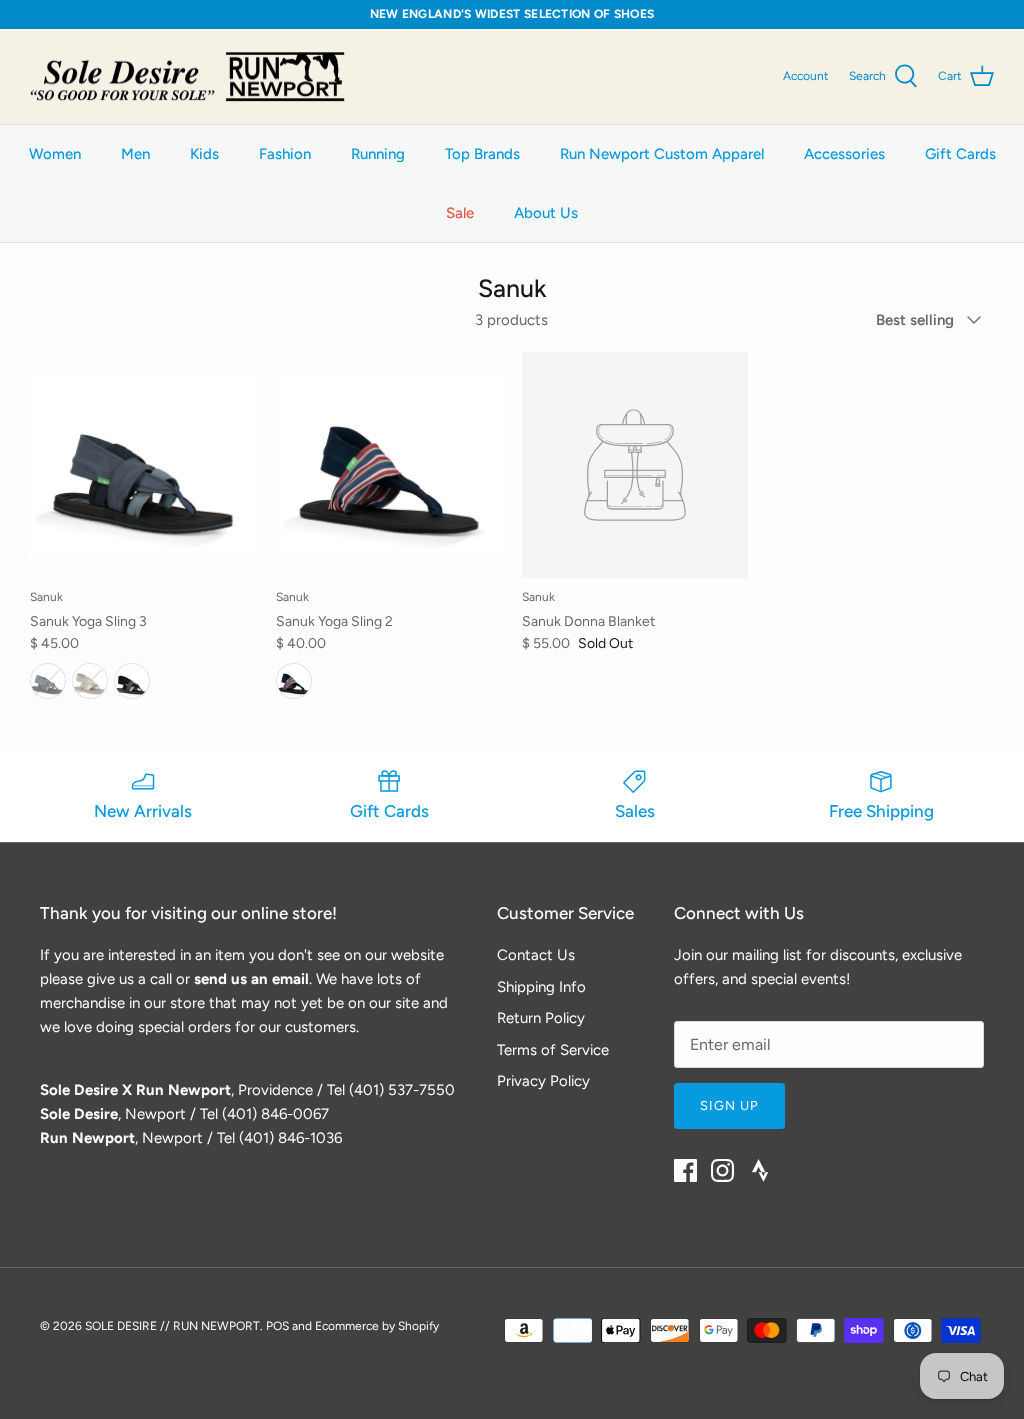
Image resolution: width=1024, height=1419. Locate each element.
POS (277, 1326)
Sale (460, 213)
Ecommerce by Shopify (377, 1326)
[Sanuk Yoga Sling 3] (143, 465)
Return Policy (541, 1018)
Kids (204, 154)
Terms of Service (553, 1050)
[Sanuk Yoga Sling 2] (389, 465)
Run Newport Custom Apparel (662, 154)
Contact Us (536, 955)
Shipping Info (541, 987)
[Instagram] (722, 1170)
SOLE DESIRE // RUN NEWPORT (172, 1326)
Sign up (729, 1105)
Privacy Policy (543, 1081)
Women (55, 154)
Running (378, 154)
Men (135, 154)
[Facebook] (685, 1170)
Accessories (844, 154)
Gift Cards (960, 154)
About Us (546, 213)
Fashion (285, 154)
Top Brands (482, 154)
